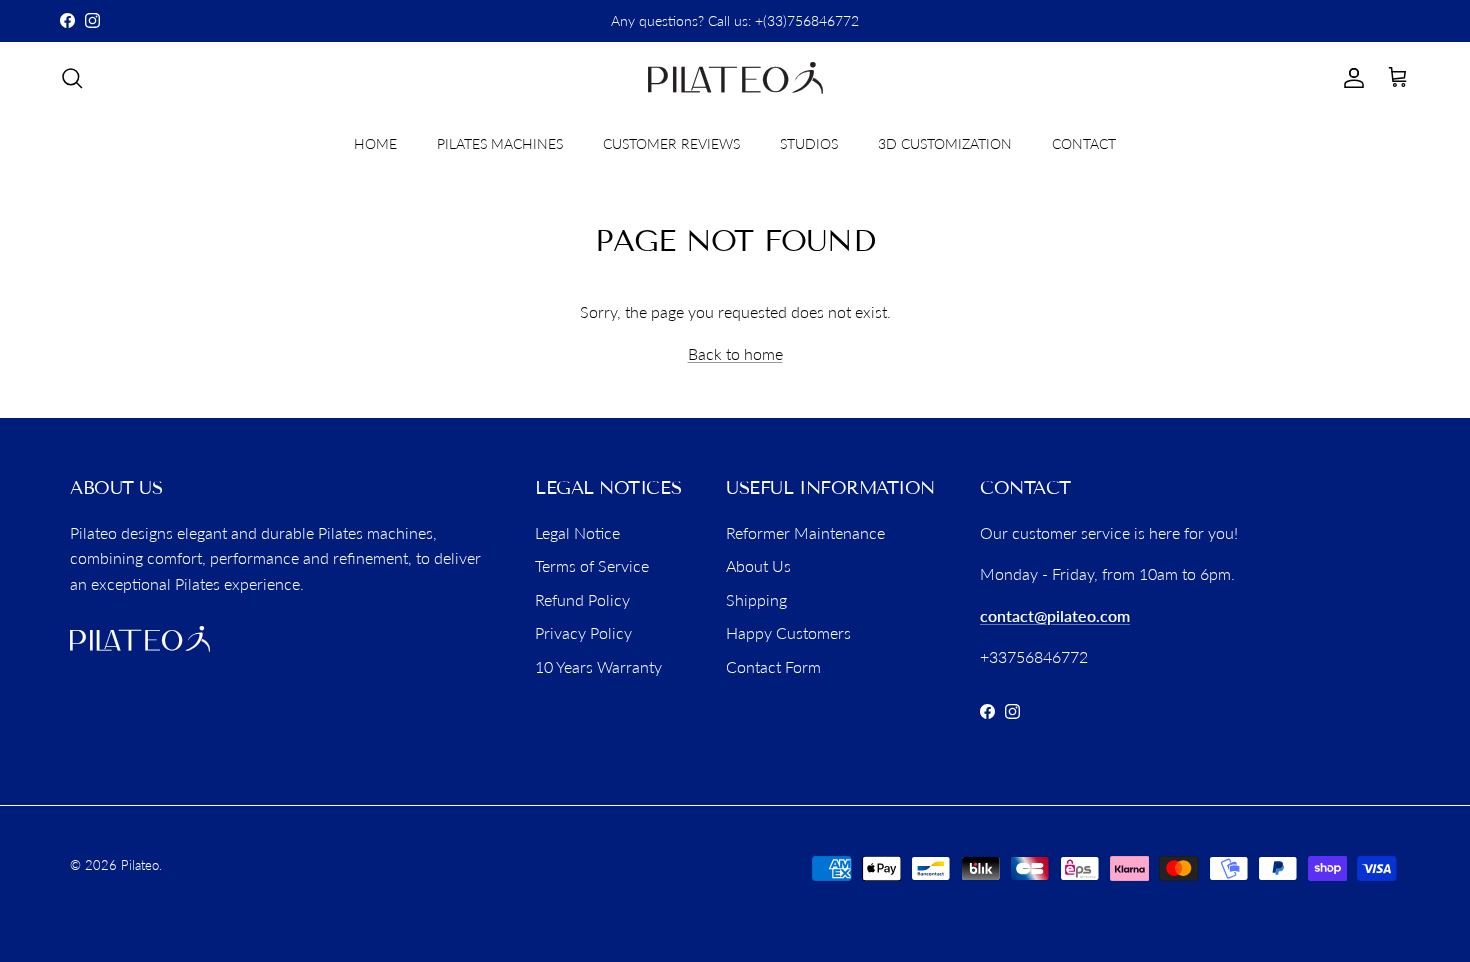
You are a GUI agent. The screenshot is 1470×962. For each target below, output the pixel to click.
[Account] (1350, 78)
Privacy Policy (583, 632)
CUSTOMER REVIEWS (671, 143)
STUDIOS (809, 143)
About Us (758, 565)
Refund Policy (582, 599)
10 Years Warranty (598, 666)
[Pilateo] (735, 78)
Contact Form (773, 666)
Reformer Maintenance (805, 532)
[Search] (72, 78)
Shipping (756, 599)
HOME (375, 143)
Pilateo (140, 865)
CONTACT (1084, 143)
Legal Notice (577, 532)
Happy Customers (788, 632)
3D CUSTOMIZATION (945, 143)
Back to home (735, 353)
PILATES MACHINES (500, 143)
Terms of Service (592, 565)
